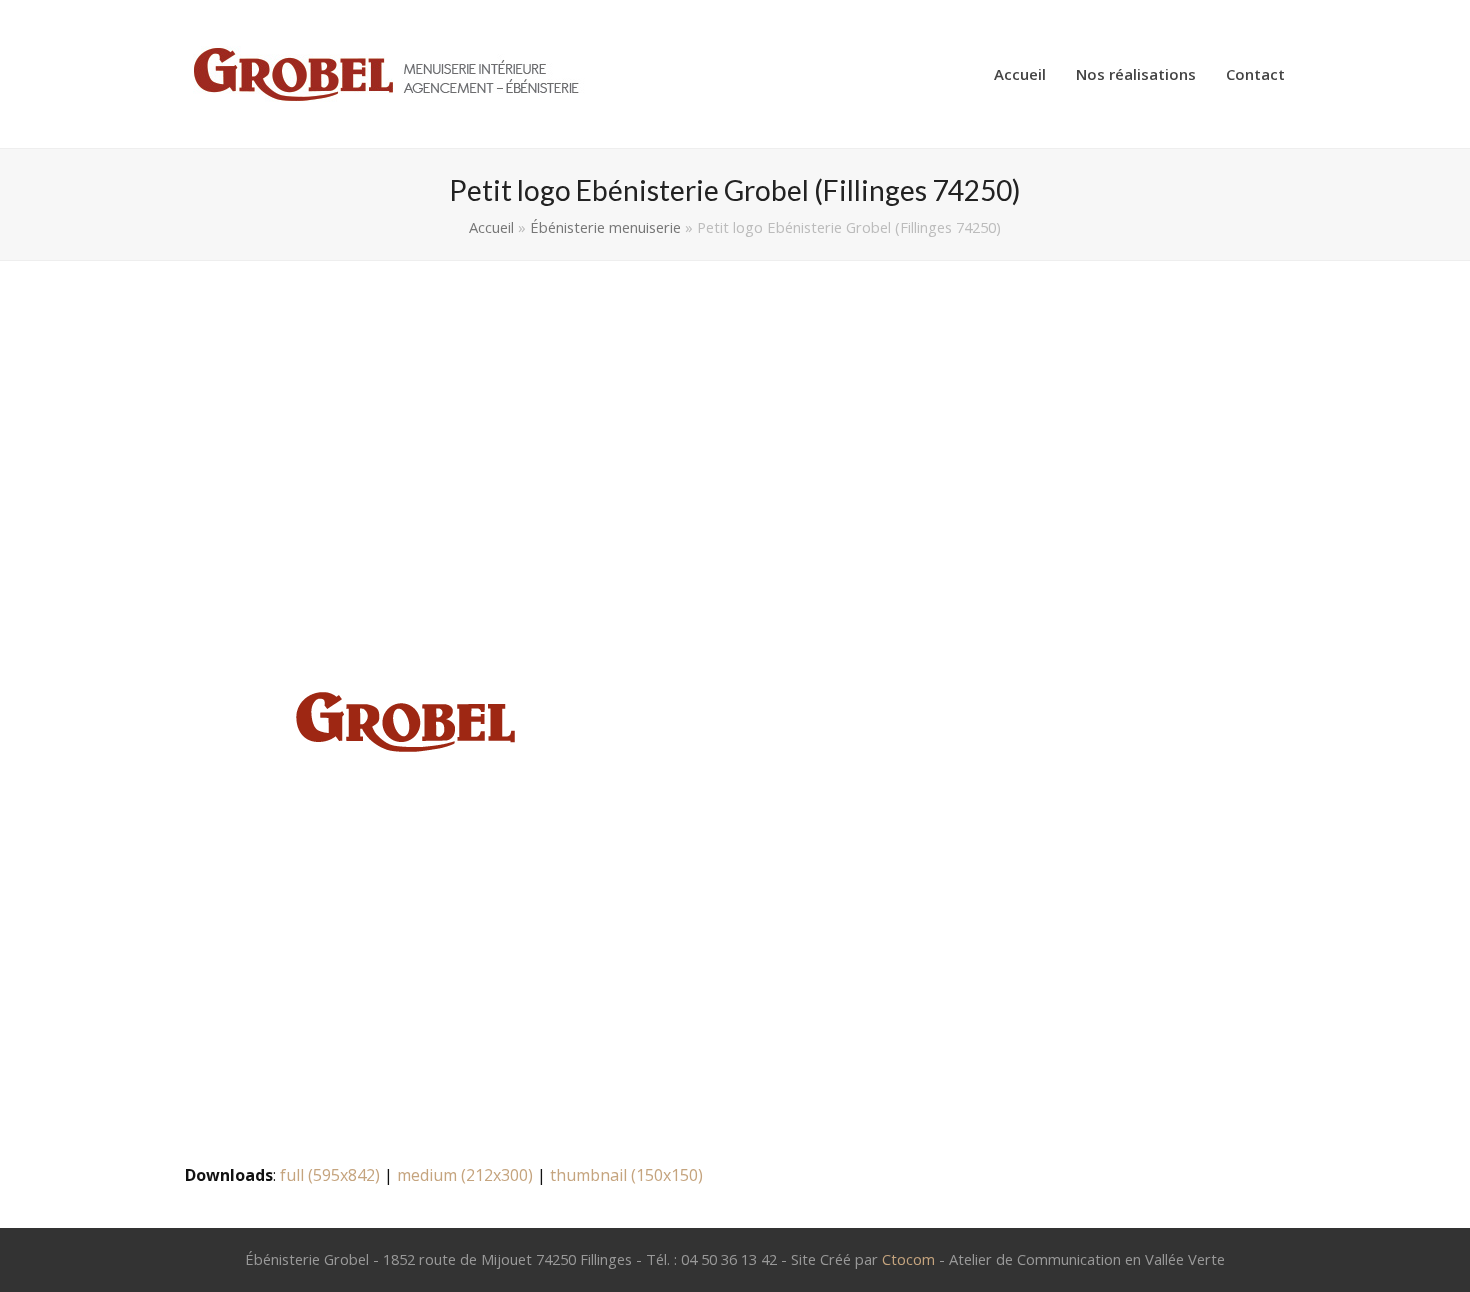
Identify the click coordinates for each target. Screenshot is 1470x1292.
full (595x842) (330, 1175)
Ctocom (908, 1259)
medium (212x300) (465, 1175)
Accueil (491, 227)
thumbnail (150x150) (626, 1175)
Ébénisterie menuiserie (605, 227)
